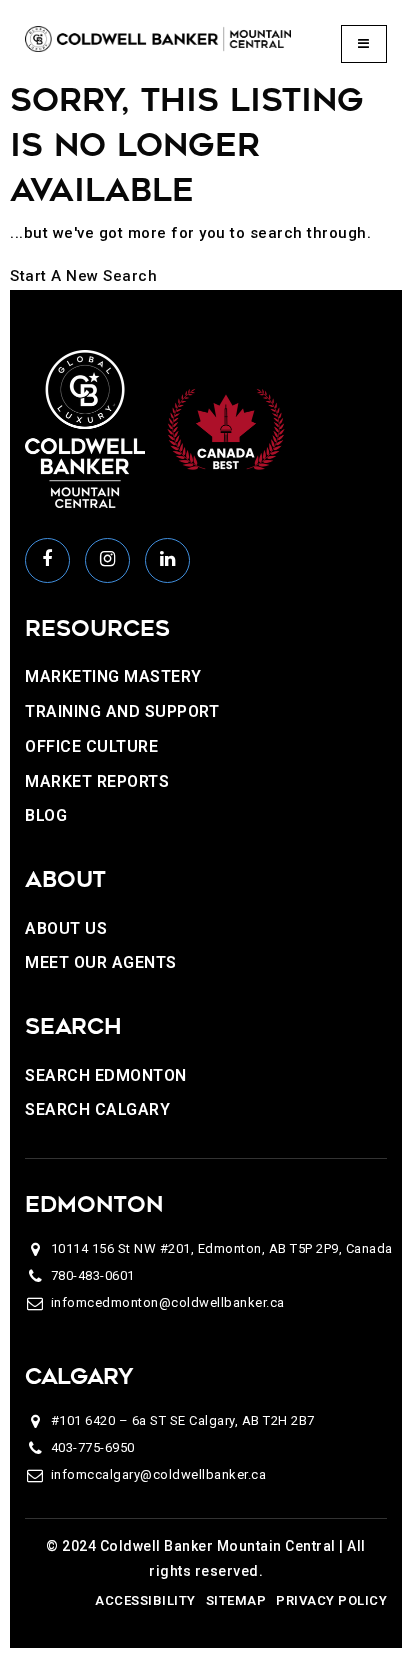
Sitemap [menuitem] (236, 1600)
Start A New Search (83, 276)
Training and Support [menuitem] (122, 711)
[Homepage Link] (158, 38)
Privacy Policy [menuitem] (331, 1600)
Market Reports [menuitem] (97, 781)
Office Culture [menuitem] (91, 746)
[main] (206, 184)
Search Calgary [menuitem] (97, 1109)
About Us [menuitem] (66, 928)
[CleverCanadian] (225, 428)
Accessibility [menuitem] (145, 1600)
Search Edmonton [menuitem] (106, 1075)
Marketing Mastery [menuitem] (113, 676)
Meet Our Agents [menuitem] (101, 962)
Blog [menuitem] (46, 815)
